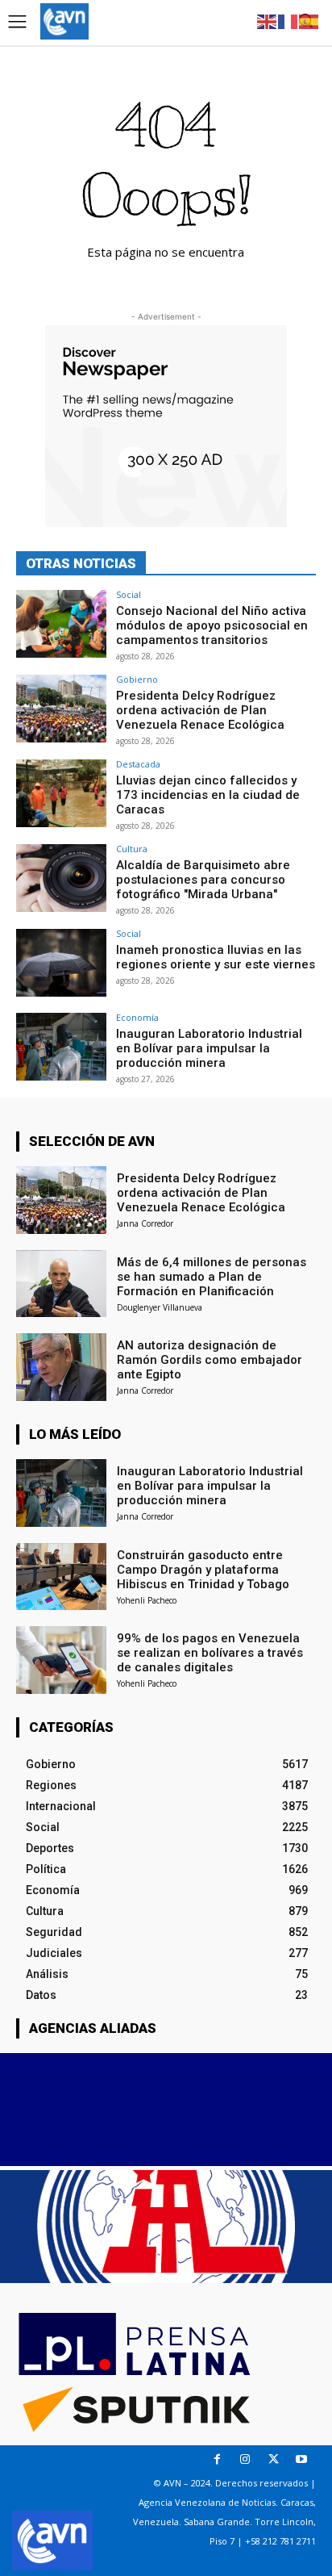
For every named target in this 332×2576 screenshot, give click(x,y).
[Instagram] (245, 2459)
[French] (288, 21)
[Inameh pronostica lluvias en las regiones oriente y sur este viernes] (61, 963)
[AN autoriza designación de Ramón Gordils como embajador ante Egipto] (61, 1367)
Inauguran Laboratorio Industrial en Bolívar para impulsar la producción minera (209, 1048)
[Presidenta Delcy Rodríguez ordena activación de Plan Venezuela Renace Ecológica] (61, 709)
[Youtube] (302, 2459)
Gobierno (137, 679)
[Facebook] (217, 2459)
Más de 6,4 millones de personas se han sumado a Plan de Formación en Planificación (212, 1277)
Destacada (138, 764)
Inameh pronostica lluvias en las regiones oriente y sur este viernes (216, 957)
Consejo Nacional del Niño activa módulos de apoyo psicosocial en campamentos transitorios (212, 625)
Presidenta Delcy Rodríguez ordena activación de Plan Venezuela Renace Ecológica (200, 710)
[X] (274, 2459)
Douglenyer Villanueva (160, 1307)
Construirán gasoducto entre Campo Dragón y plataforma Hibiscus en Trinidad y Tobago (203, 1570)
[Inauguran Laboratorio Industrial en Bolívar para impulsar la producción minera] (61, 1047)
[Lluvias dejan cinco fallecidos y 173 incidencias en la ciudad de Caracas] (61, 793)
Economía (137, 1017)
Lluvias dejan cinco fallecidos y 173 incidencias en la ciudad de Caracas (208, 795)
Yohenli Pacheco (147, 1600)
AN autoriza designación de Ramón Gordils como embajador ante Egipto (210, 1360)
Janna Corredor (145, 1223)
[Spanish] (309, 21)
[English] (268, 21)
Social (129, 594)
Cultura (132, 849)
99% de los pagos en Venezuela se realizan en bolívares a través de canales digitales (210, 1653)
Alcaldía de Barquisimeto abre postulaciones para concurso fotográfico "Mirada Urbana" (203, 880)
